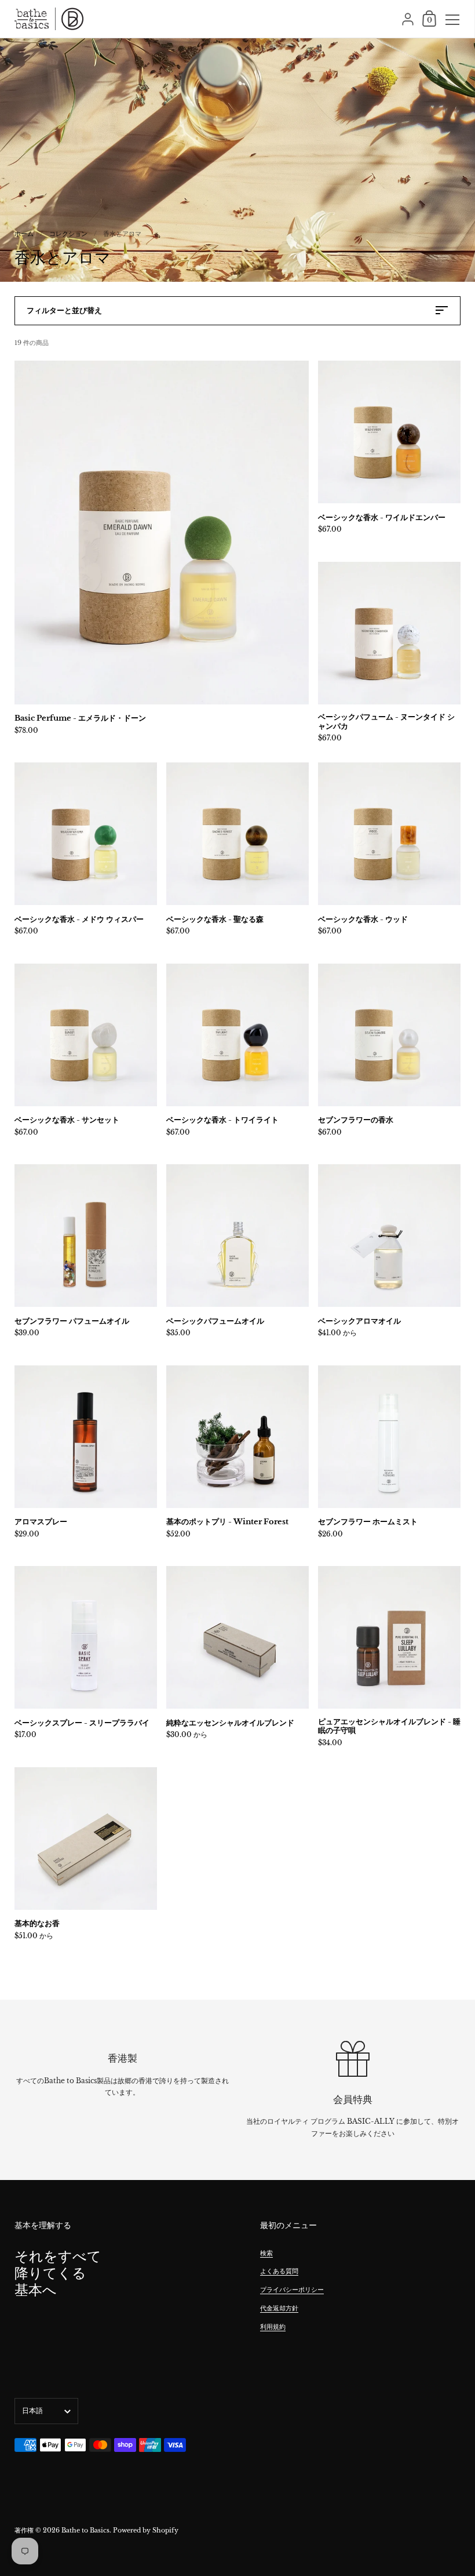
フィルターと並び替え (64, 310)
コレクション (68, 234)
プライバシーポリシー (292, 2290)
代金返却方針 (279, 2308)
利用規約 (273, 2327)
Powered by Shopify (146, 2530)
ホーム (24, 234)
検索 (266, 2253)
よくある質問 (279, 2271)
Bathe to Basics (85, 2530)
